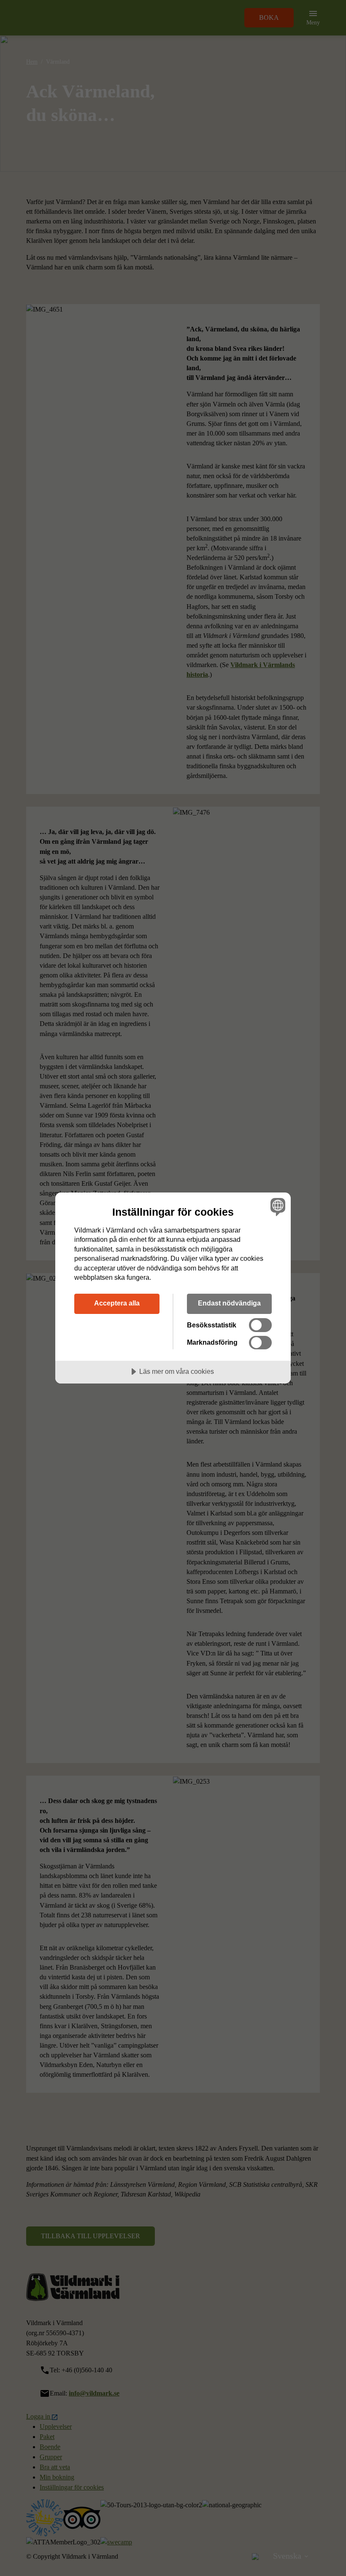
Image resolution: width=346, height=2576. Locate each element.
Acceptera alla (117, 1303)
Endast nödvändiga (229, 1303)
